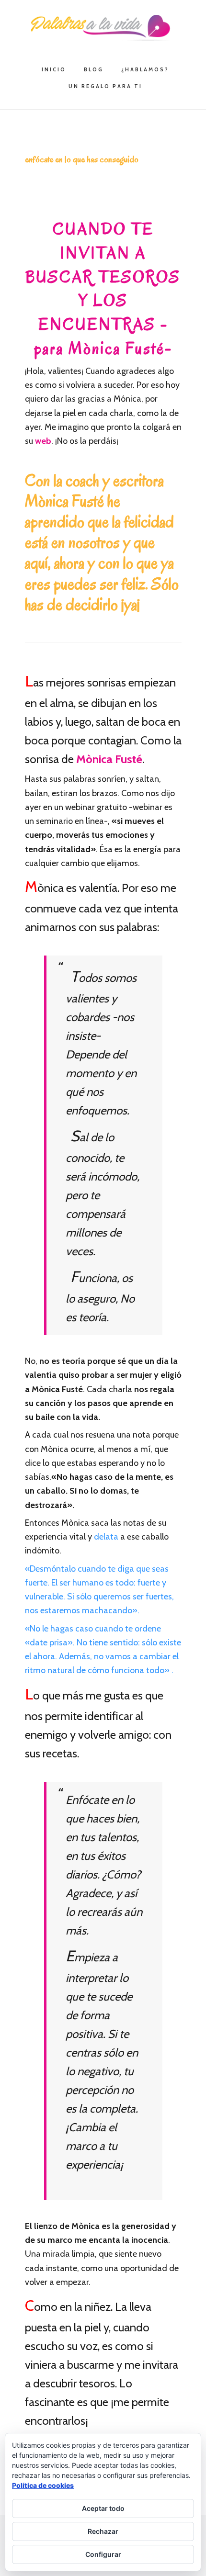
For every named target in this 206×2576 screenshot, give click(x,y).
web (42, 441)
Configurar (103, 2554)
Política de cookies (43, 2485)
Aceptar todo (103, 2508)
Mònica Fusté (108, 759)
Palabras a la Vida (103, 28)
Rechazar (103, 2531)
